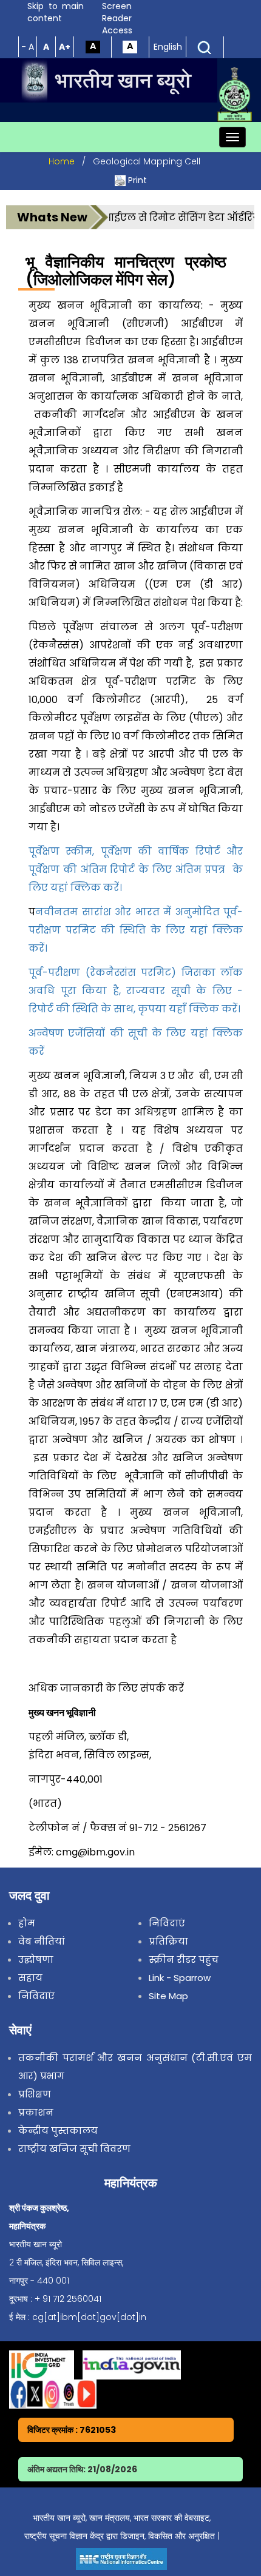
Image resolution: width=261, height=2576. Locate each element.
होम (27, 1923)
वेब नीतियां (42, 1941)
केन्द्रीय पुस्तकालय (58, 2130)
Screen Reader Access (117, 18)
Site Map (168, 1996)
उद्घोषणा (36, 1959)
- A (28, 47)
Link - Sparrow (180, 1978)
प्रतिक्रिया (168, 1941)
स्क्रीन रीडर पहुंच (184, 1959)
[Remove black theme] (130, 46)
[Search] (205, 47)
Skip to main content (56, 12)
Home (62, 161)
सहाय (30, 1978)
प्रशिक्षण (35, 2094)
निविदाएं (36, 1996)
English (168, 47)
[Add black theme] (93, 46)
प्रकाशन (36, 2112)
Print (137, 180)
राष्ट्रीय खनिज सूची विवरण (74, 2149)
